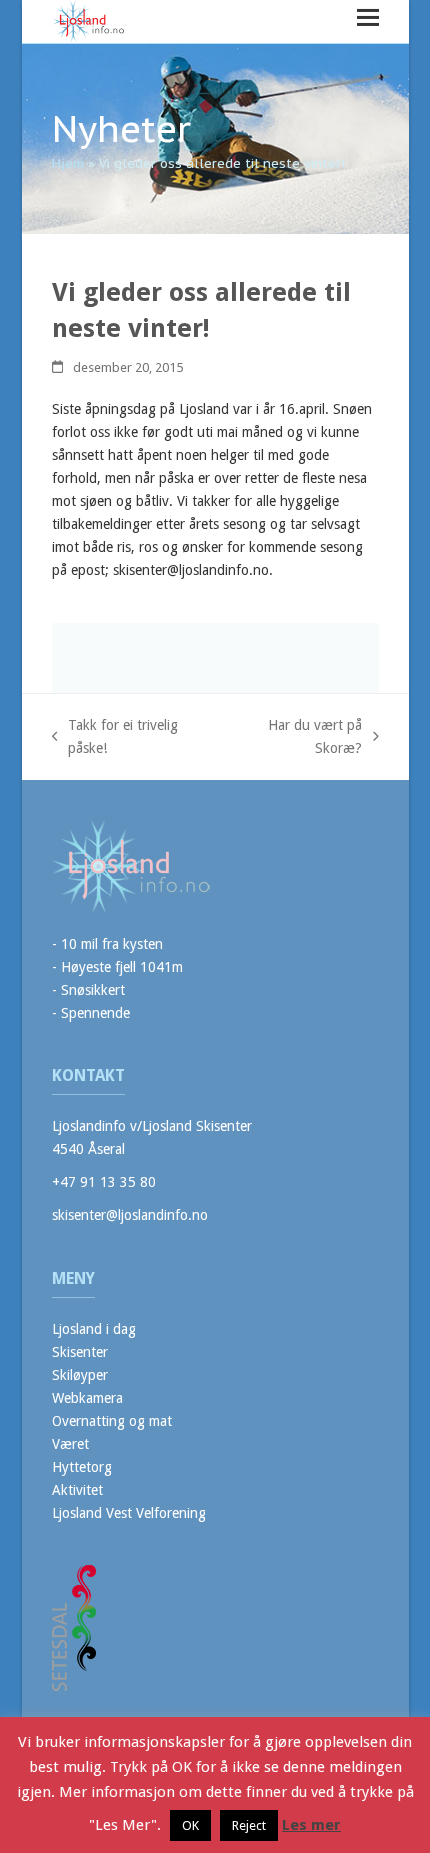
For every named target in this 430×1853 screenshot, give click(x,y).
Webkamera (87, 1398)
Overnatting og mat (112, 1421)
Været (70, 1444)
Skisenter (80, 1352)
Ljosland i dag (94, 1329)
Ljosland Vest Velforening (129, 1513)
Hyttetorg (82, 1467)
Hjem (68, 163)
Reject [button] (249, 1825)
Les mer (311, 1825)
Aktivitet (77, 1490)
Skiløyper (80, 1375)
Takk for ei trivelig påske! (115, 738)
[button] (368, 17)
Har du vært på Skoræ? (295, 738)
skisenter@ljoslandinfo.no (130, 1215)
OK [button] (190, 1825)
